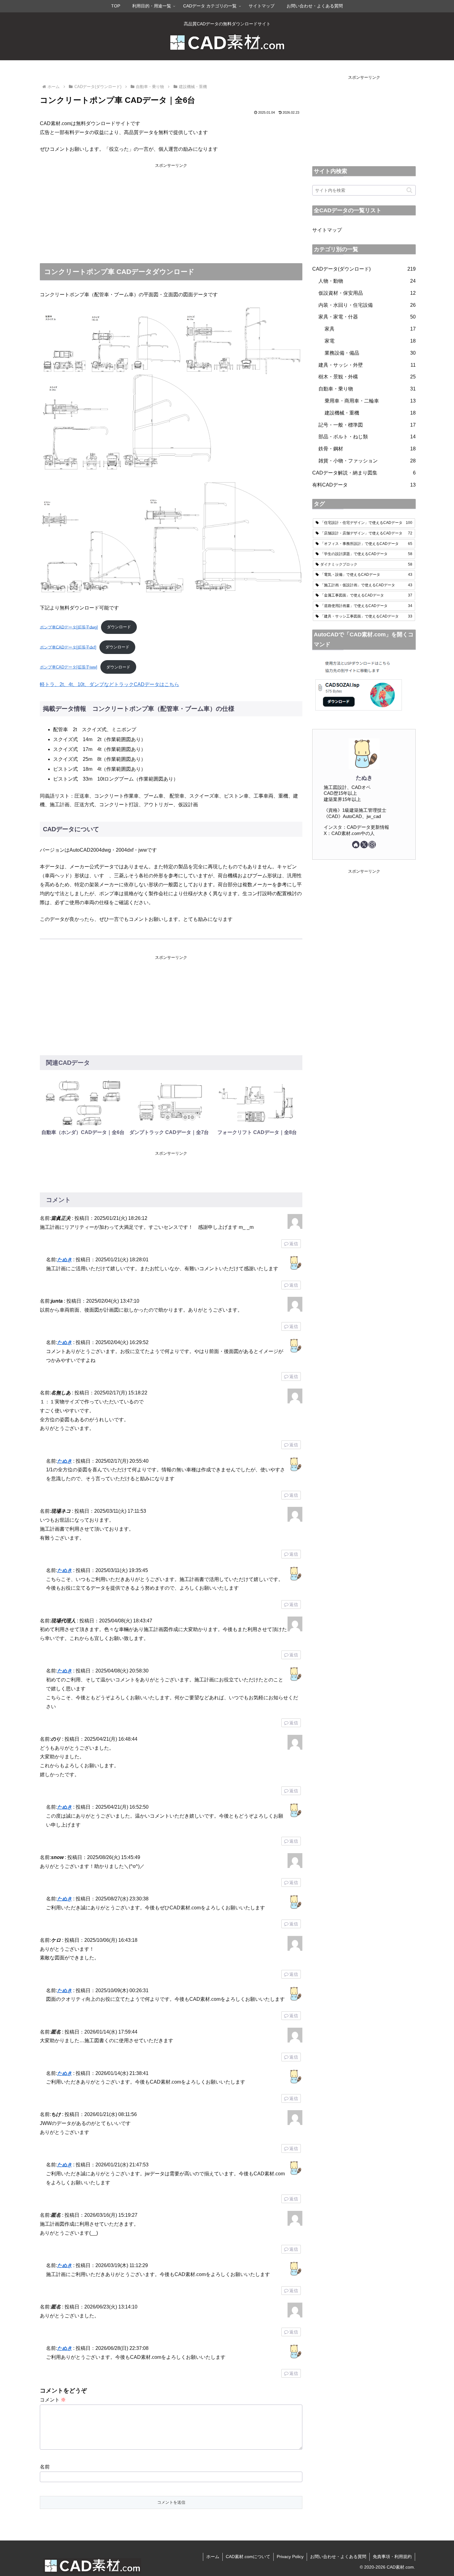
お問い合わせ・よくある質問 (338, 2557)
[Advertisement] (171, 212)
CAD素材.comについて (248, 2557)
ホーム (213, 2557)
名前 (45, 2467)
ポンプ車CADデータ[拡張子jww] (69, 667)
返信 (294, 1244)
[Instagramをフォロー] (372, 845)
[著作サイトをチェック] (356, 845)
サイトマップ (327, 230)
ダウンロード (119, 627)
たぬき (65, 1260)
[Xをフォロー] (364, 845)
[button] (409, 190)
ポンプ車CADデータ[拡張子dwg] (69, 627)
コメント (53, 2400)
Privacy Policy (290, 2557)
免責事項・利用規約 (392, 2557)
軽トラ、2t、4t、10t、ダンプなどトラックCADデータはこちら (109, 684)
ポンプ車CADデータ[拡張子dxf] (68, 647)
